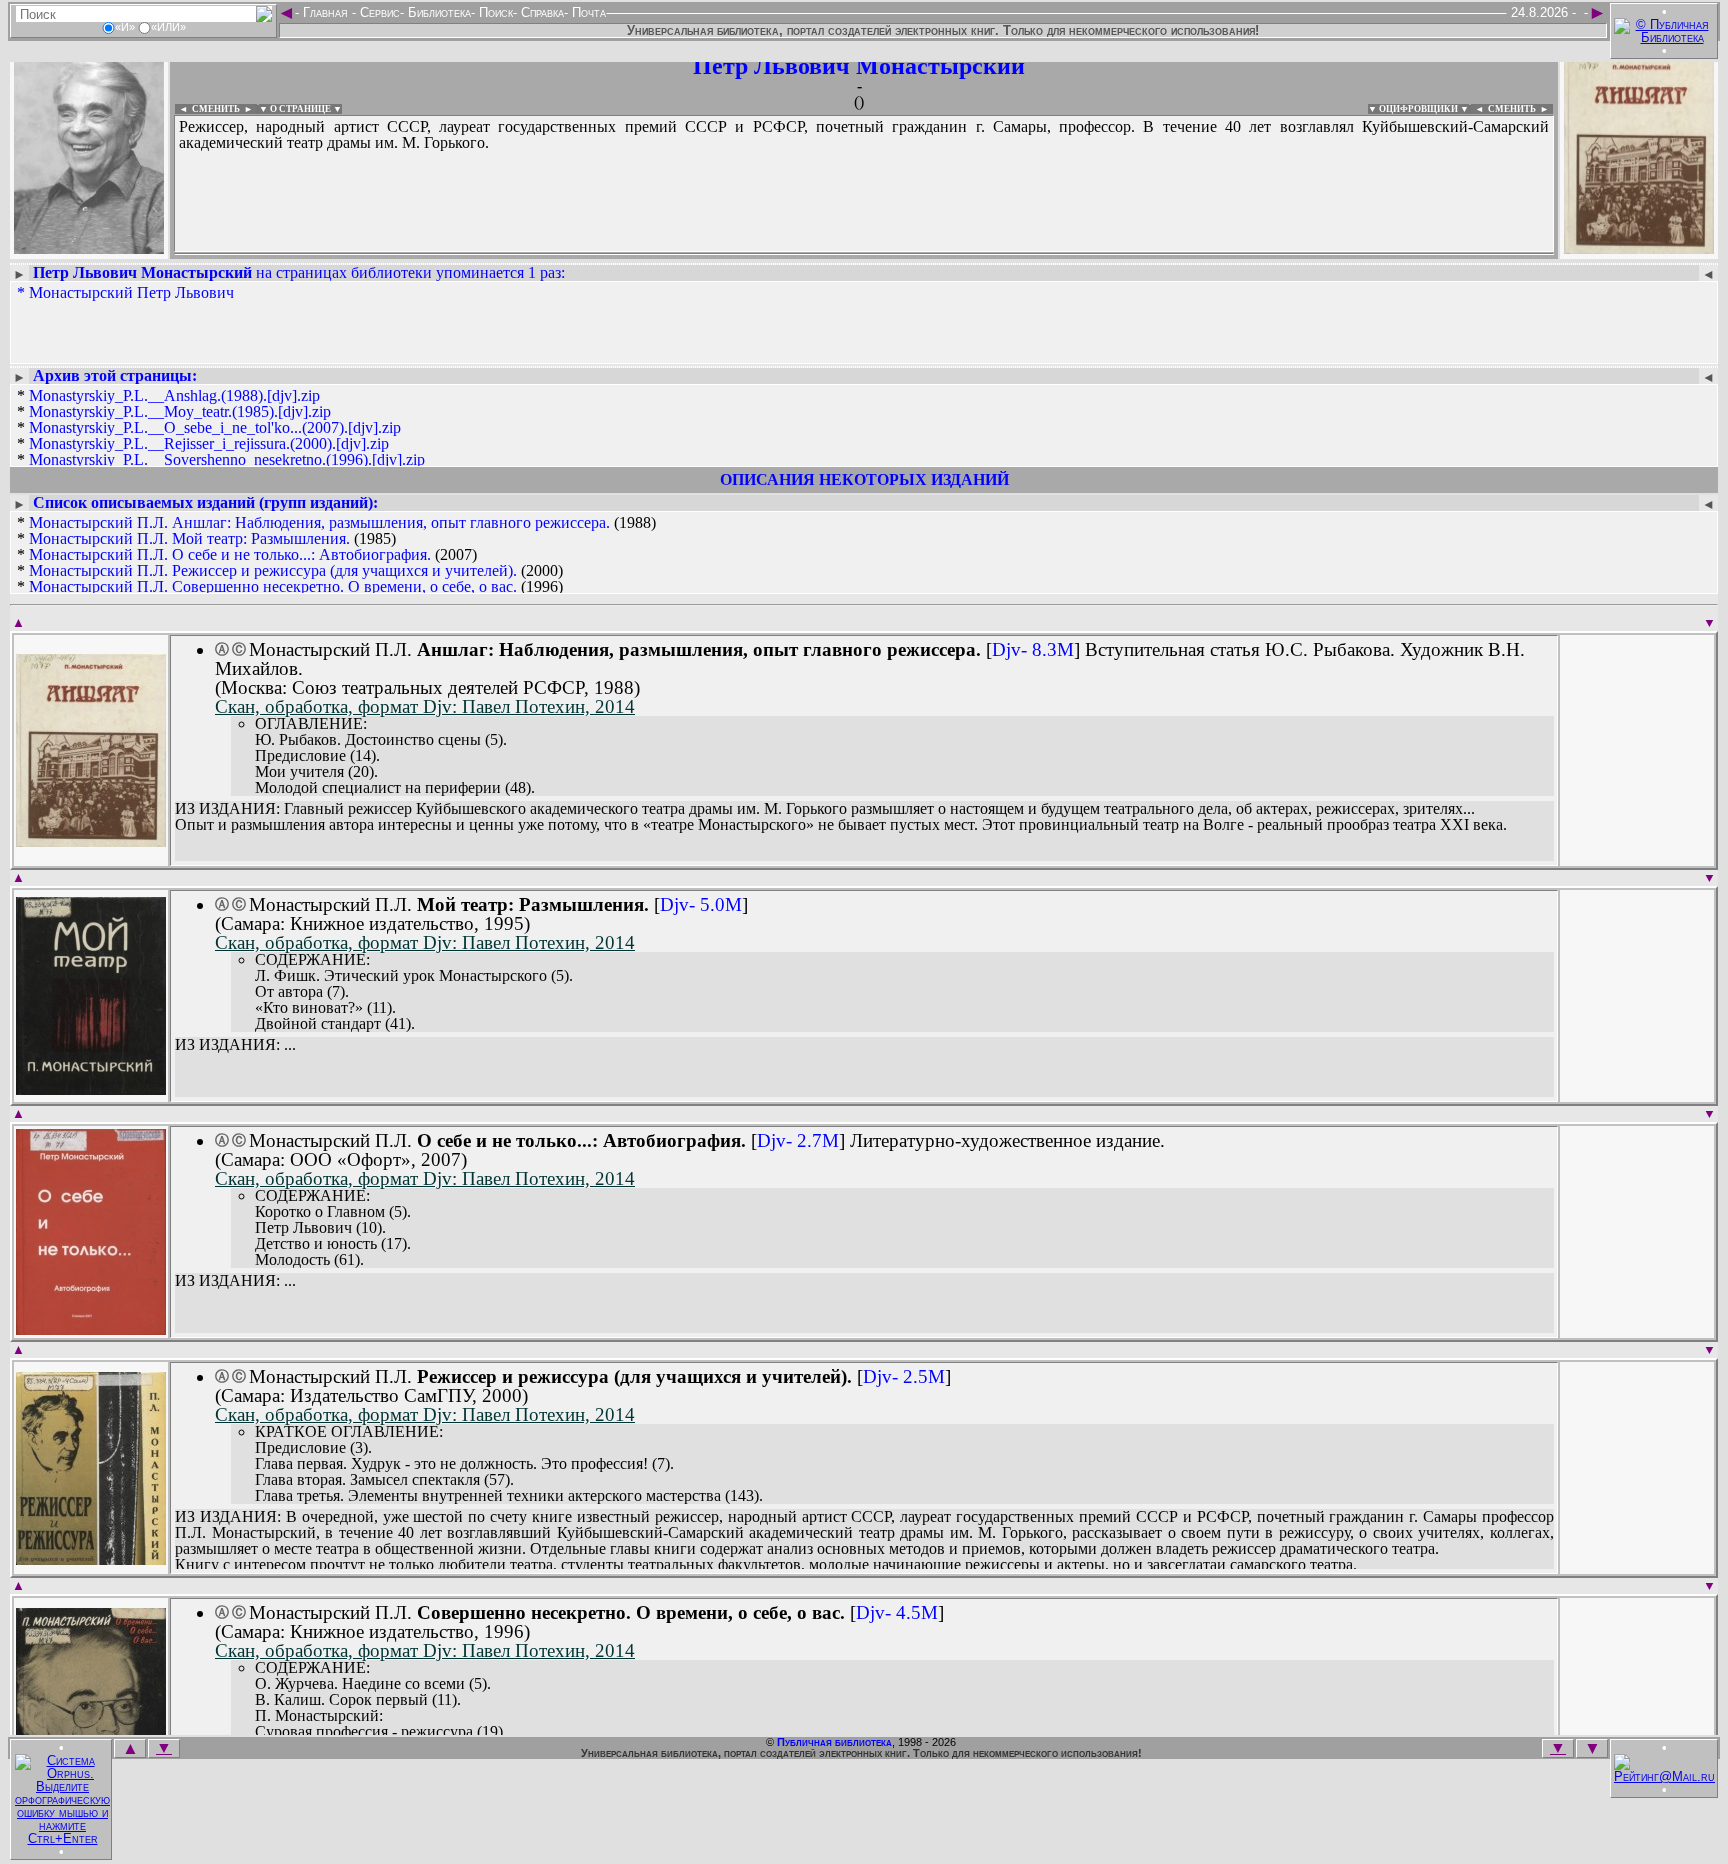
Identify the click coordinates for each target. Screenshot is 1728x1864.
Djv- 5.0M (701, 904)
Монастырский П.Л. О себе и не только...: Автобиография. (230, 554)
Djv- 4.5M (897, 1612)
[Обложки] (1639, 247)
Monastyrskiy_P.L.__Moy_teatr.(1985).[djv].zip (180, 411)
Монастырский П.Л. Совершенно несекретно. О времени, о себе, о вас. (273, 586)
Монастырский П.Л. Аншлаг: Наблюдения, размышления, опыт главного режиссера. (319, 522)
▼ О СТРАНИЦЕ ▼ (300, 109)
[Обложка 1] (91, 840)
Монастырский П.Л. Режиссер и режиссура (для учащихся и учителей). (273, 570)
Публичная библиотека (834, 1742)
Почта (587, 12)
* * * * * (221, 428)
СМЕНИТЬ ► (1520, 109)
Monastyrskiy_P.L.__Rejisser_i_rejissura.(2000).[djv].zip (209, 443)
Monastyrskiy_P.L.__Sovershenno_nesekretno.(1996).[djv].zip (227, 459)
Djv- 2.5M (904, 1376)
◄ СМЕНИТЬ (207, 109)
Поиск (494, 12)
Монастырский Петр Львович (131, 292)
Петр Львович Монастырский (859, 66)
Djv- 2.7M (798, 1140)
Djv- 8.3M (1033, 649)
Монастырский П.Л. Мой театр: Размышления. (189, 538)
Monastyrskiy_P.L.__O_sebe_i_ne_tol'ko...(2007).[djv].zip (215, 427)
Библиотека (437, 12)
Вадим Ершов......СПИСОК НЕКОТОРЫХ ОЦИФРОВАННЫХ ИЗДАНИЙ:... (659, 254)
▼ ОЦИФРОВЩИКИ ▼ (1418, 109)
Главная (325, 12)
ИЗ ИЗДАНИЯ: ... (235, 1045)
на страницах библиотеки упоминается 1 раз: (299, 272)
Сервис (378, 12)
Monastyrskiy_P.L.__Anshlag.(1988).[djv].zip (174, 395)
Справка (540, 12)
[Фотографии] (89, 247)
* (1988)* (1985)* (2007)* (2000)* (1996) (336, 555)
